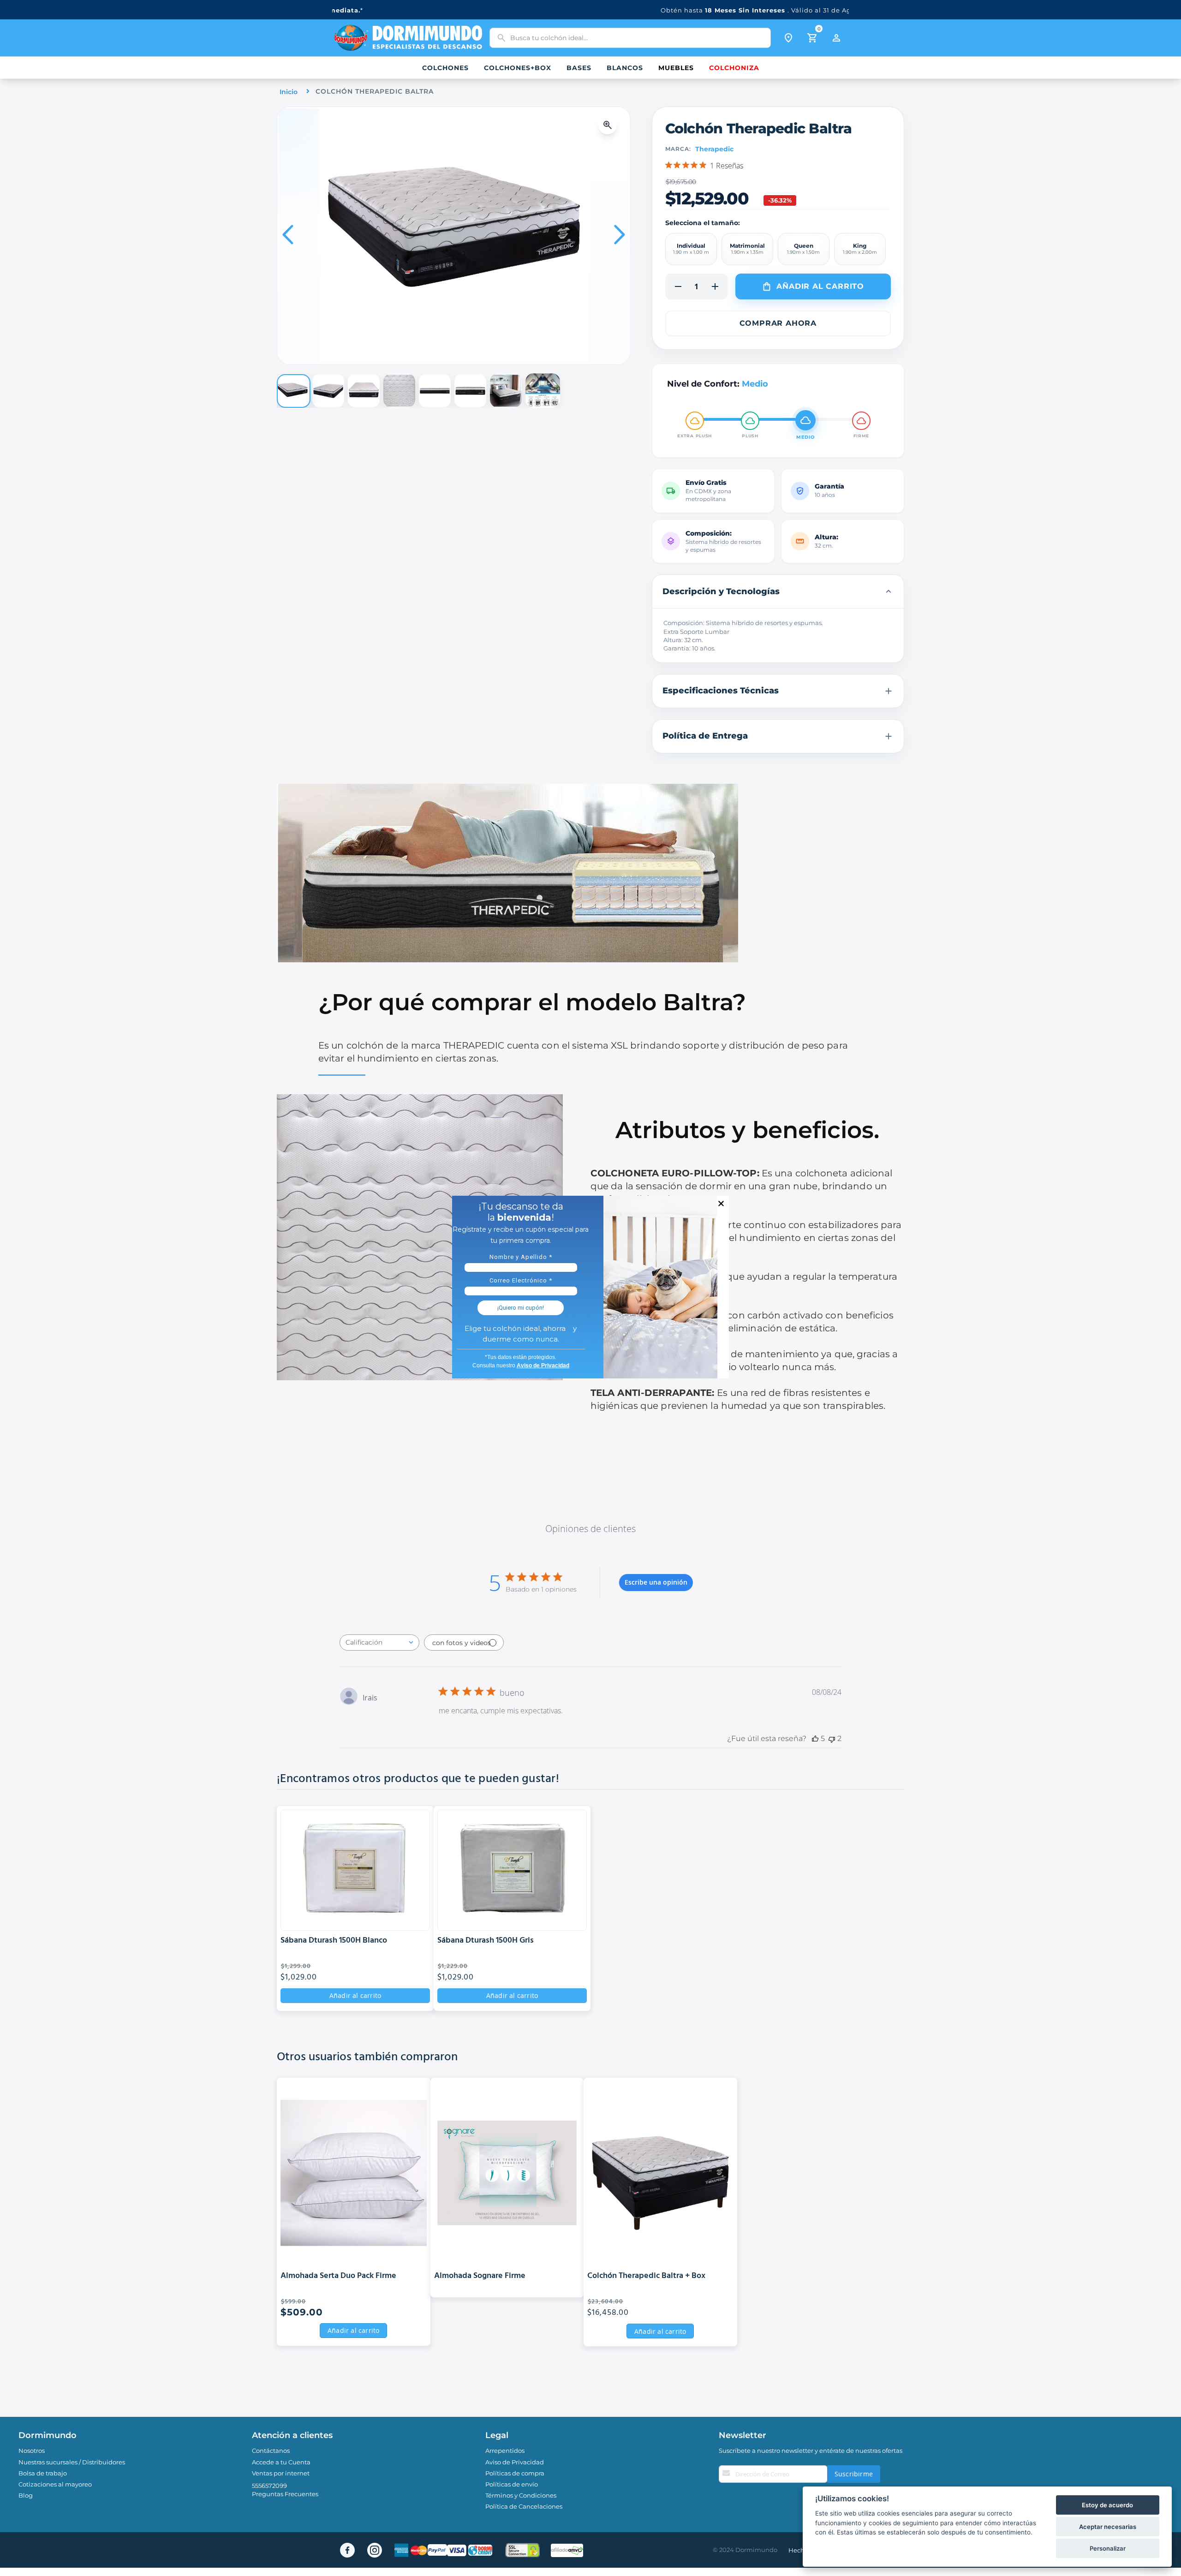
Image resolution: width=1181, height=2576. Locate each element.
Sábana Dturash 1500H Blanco (334, 1941)
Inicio (289, 92)
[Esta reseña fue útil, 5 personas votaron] (815, 1738)
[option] (691, 249)
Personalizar (1108, 2548)
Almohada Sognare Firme (480, 2276)
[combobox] (630, 38)
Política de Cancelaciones (524, 2506)
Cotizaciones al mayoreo (55, 2484)
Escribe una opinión (656, 1582)
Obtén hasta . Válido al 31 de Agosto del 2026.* (591, 10)
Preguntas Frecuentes (285, 2494)
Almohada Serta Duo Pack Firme (338, 2276)
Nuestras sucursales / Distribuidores (72, 2462)
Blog (26, 2495)
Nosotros (32, 2451)
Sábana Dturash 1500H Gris (486, 1941)
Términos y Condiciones (521, 2495)
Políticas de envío (512, 2484)
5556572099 (269, 2486)
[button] (610, 125)
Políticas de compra (515, 2473)
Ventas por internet (281, 2473)
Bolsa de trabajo (43, 2473)
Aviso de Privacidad (515, 2462)
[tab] (778, 591)
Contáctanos (271, 2451)
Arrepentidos (505, 2451)
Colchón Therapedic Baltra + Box (646, 2276)
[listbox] (778, 249)
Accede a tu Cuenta (281, 2462)
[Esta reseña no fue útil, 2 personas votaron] (832, 1738)
